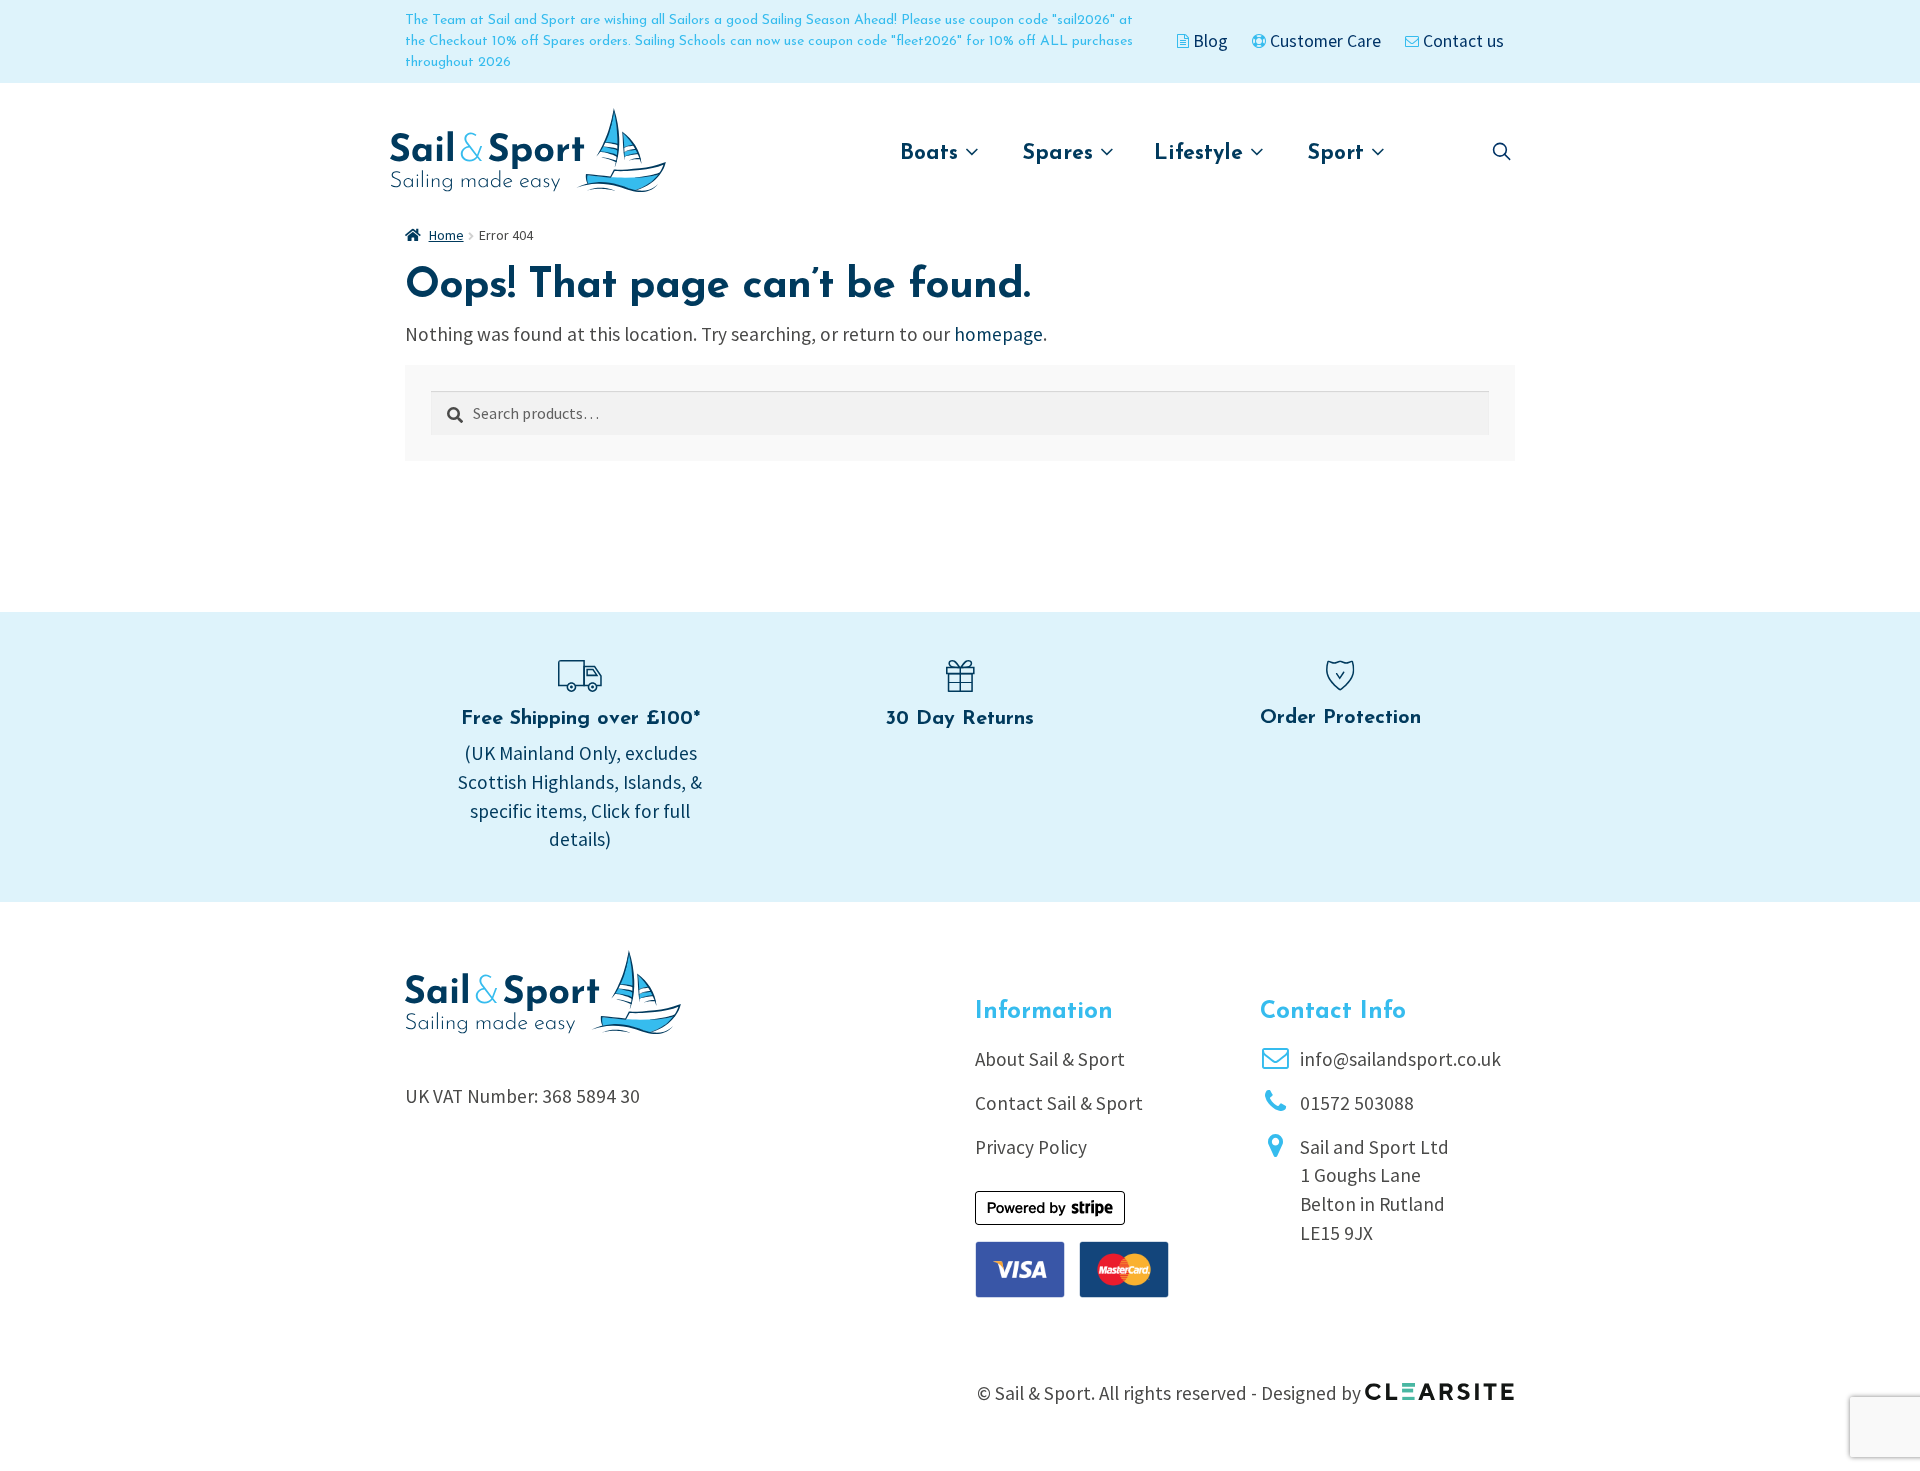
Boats (932, 153)
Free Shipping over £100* (580, 719)
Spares (1061, 153)
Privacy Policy (1031, 1147)
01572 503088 (1357, 1103)
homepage (998, 334)
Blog (1208, 41)
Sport (1339, 153)
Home (446, 235)
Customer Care (1323, 41)
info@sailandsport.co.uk (1400, 1059)
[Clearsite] (1440, 1385)
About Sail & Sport (1050, 1059)
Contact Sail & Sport (1059, 1103)
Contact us (1461, 41)
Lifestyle (1202, 153)
